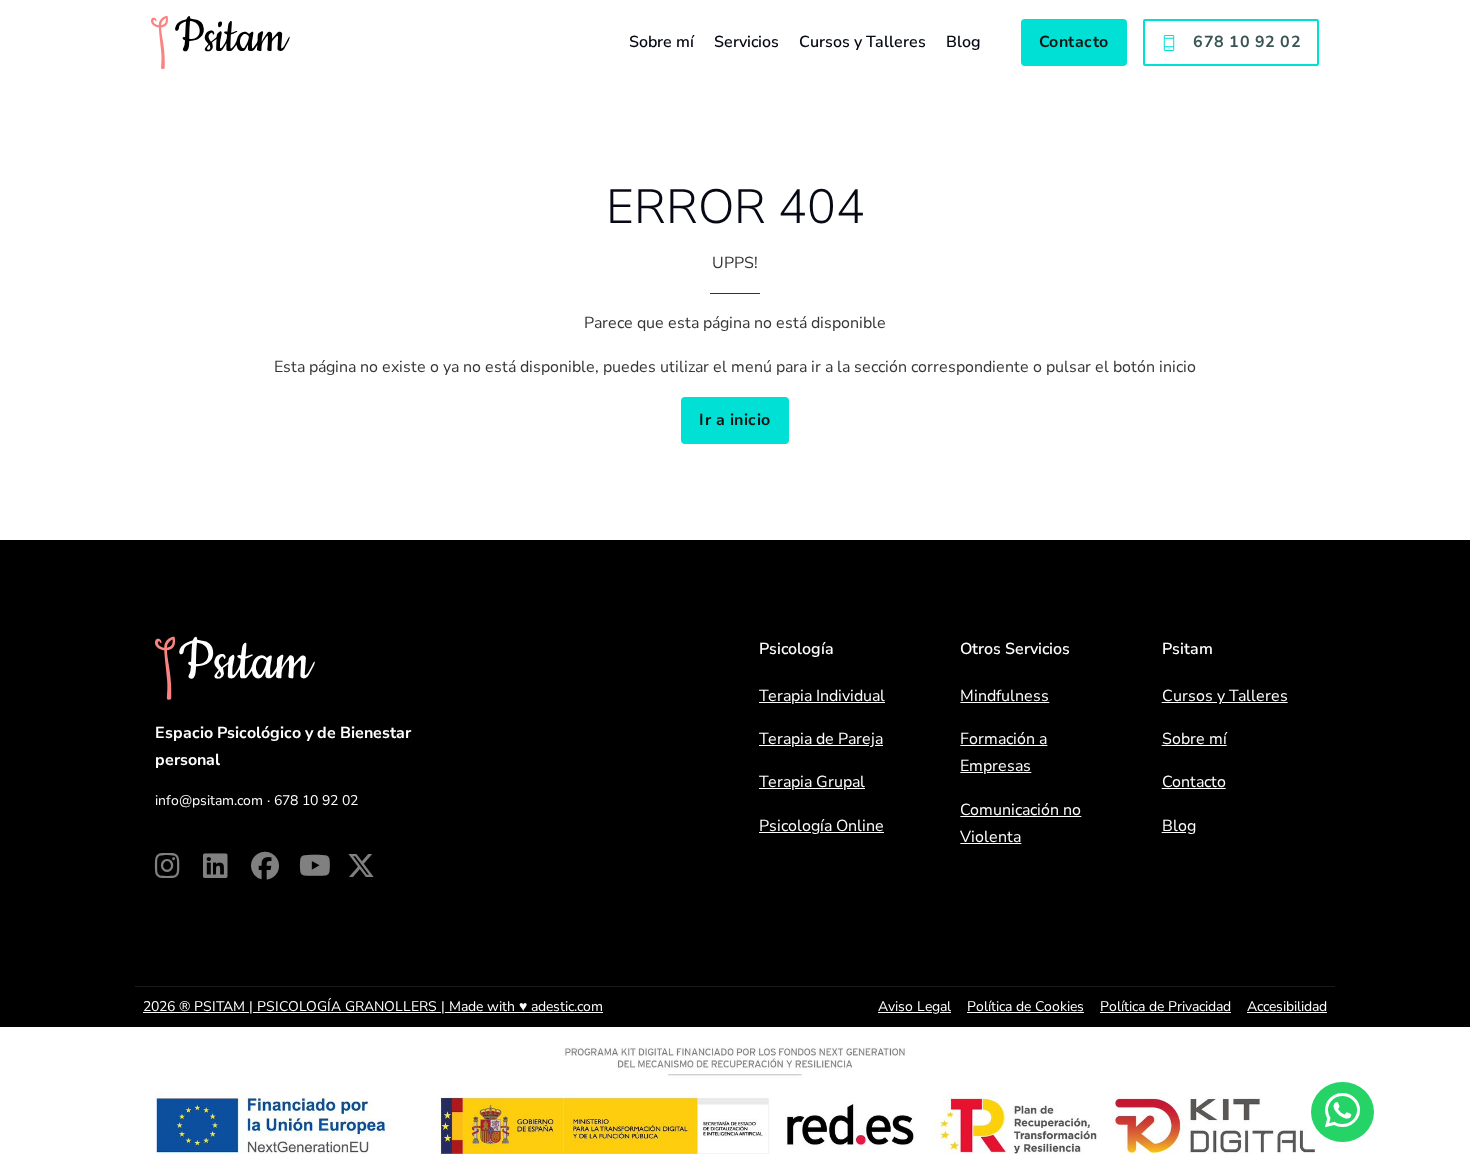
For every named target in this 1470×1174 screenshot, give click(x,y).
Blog (963, 42)
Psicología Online (821, 826)
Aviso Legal (914, 1006)
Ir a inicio (735, 420)
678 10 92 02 (1247, 42)
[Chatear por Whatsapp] (1342, 1112)
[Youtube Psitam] (323, 866)
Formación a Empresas (1003, 752)
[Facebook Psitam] (275, 866)
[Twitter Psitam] (371, 866)
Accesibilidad (1287, 1006)
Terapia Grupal (812, 782)
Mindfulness (1004, 696)
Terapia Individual (822, 696)
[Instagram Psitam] (179, 866)
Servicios (746, 42)
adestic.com (567, 1006)
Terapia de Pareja (821, 739)
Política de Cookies (1025, 1006)
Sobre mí (661, 42)
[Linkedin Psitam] (227, 866)
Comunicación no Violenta (1020, 823)
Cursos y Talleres (862, 42)
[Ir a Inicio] (220, 42)
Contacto (1074, 42)
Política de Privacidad (1165, 1006)
